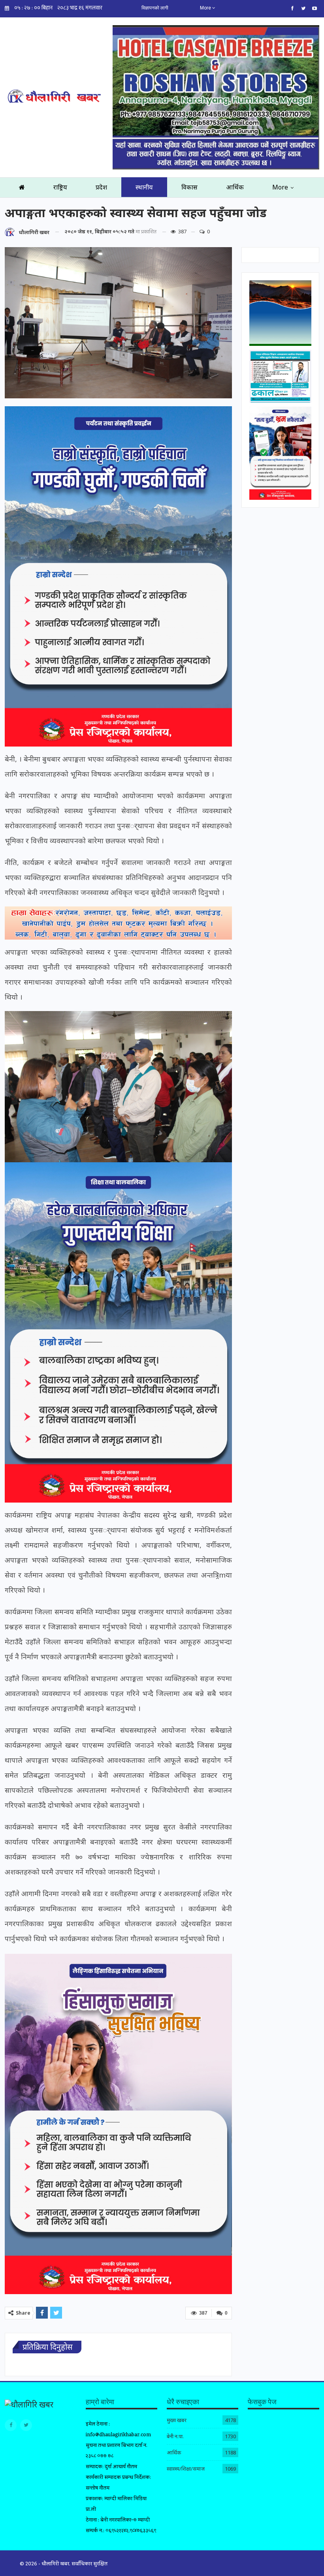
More (206, 8)
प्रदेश (101, 187)
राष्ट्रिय (60, 187)
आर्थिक (235, 187)
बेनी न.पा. (175, 2436)
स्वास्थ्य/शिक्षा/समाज (186, 2469)
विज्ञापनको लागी (155, 8)
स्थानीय (144, 187)
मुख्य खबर (177, 2420)
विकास (189, 187)
